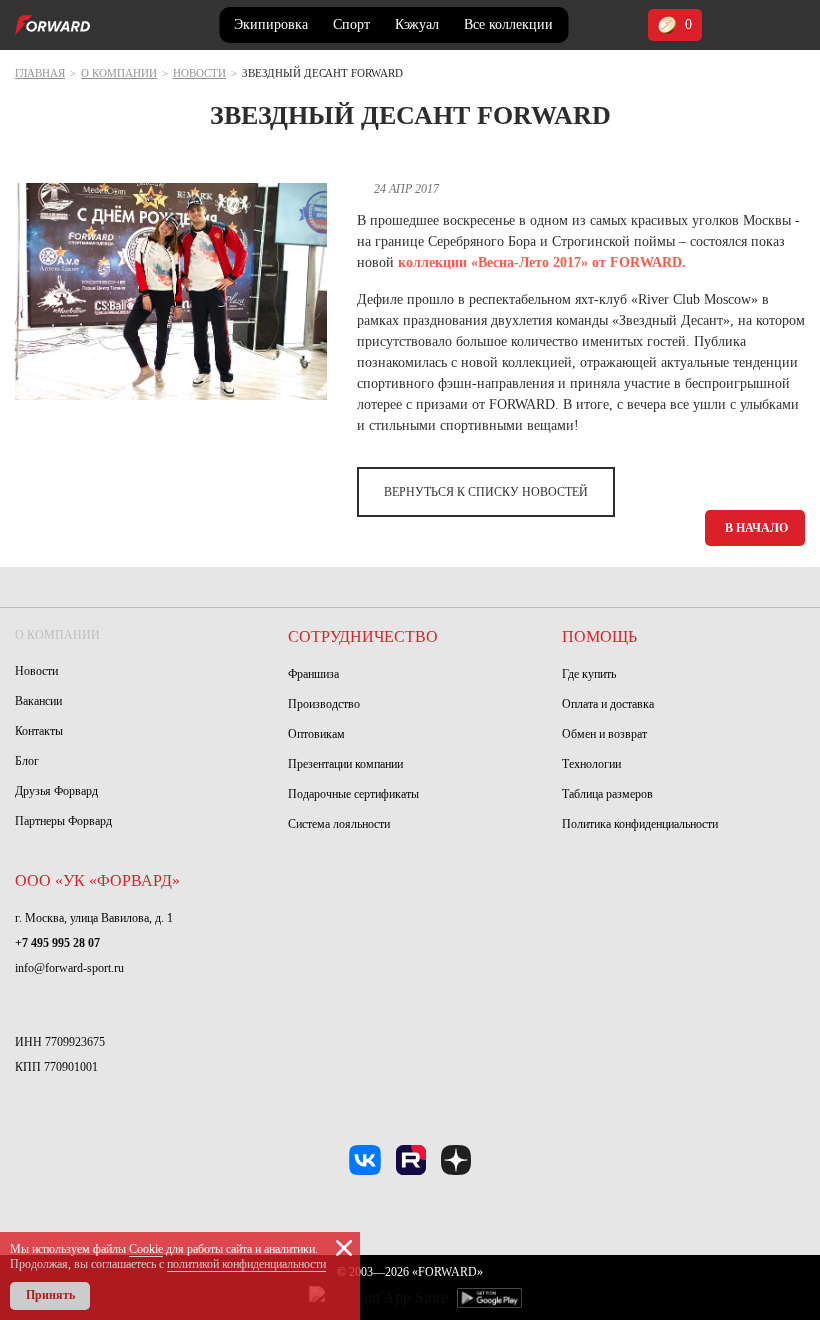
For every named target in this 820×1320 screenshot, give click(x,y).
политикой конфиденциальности (246, 1264)
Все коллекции (508, 24)
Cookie (146, 1249)
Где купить (589, 674)
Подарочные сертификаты (353, 794)
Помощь (599, 636)
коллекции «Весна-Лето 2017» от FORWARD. (542, 262)
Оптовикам (316, 734)
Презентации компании (345, 764)
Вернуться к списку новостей (486, 492)
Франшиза (313, 674)
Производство (324, 704)
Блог (27, 761)
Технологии (591, 764)
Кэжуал (417, 24)
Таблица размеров (607, 794)
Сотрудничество (363, 636)
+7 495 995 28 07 (57, 943)
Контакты (39, 731)
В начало (756, 528)
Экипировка (271, 24)
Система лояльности (339, 824)
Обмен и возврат (604, 734)
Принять (50, 1295)
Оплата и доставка (608, 704)
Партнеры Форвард (63, 821)
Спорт (351, 24)
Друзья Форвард (56, 791)
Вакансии (38, 701)
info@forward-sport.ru (69, 968)
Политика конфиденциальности (640, 824)
